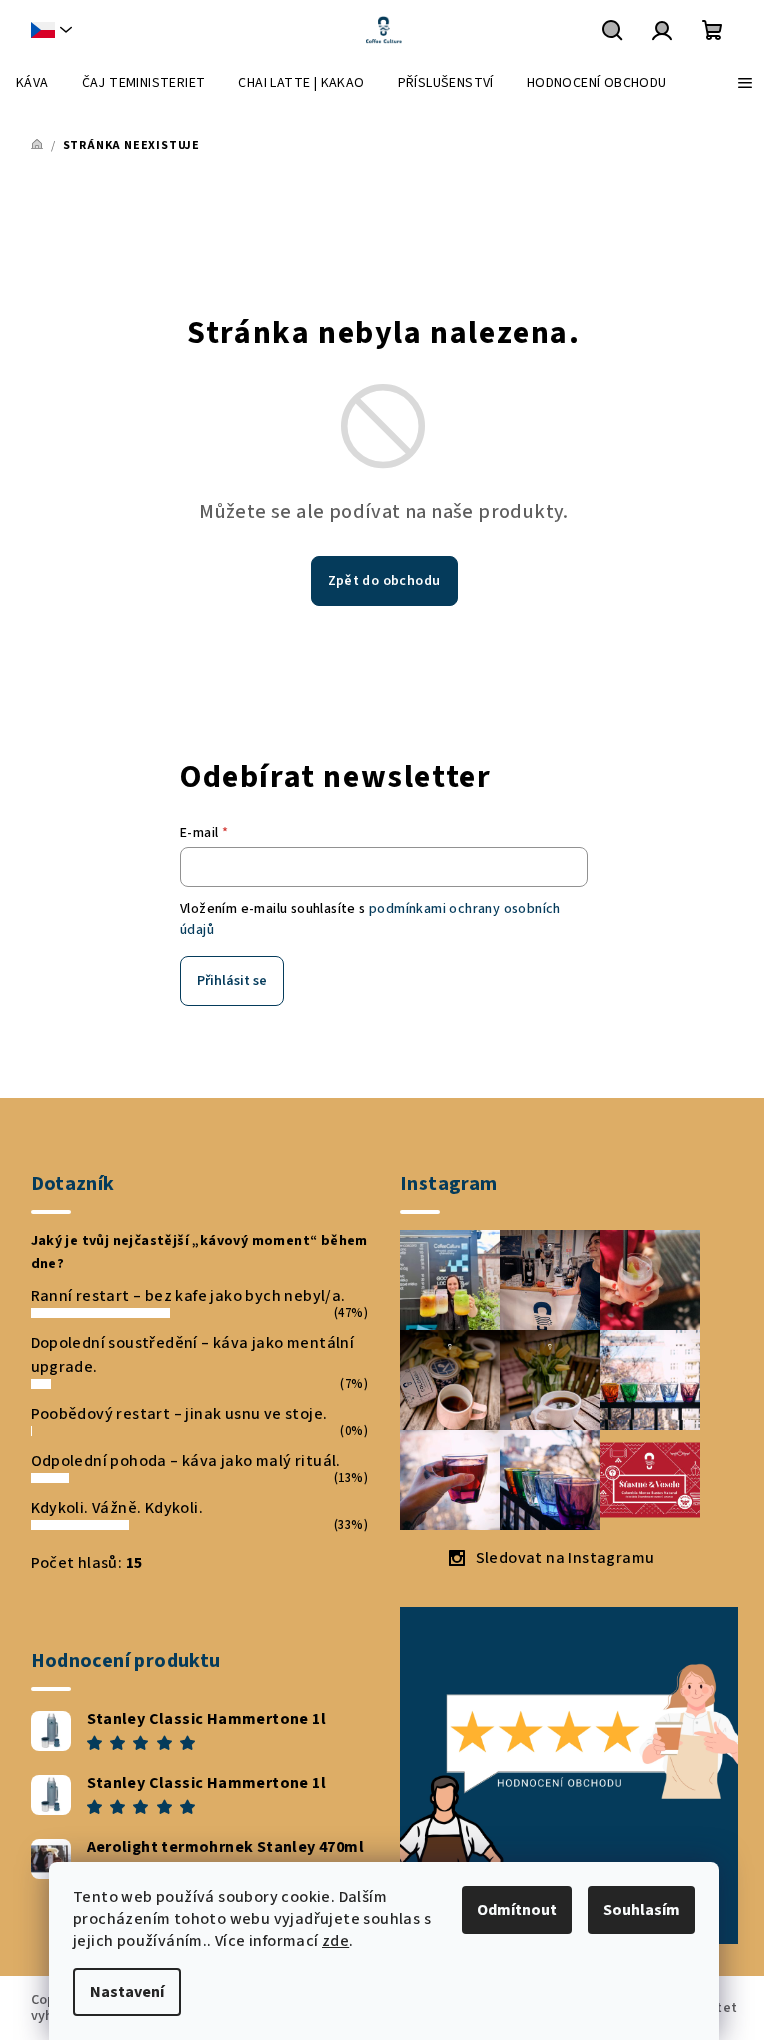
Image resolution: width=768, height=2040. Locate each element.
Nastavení (127, 1992)
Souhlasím (641, 1910)
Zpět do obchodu (384, 581)
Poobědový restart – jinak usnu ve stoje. (179, 1414)
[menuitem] (32, 83)
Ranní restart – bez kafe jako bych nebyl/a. (188, 1296)
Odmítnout (517, 1910)
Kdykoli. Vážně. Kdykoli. (117, 1508)
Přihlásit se (232, 981)
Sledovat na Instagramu (565, 1558)
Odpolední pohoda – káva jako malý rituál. (186, 1461)
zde (335, 1941)
